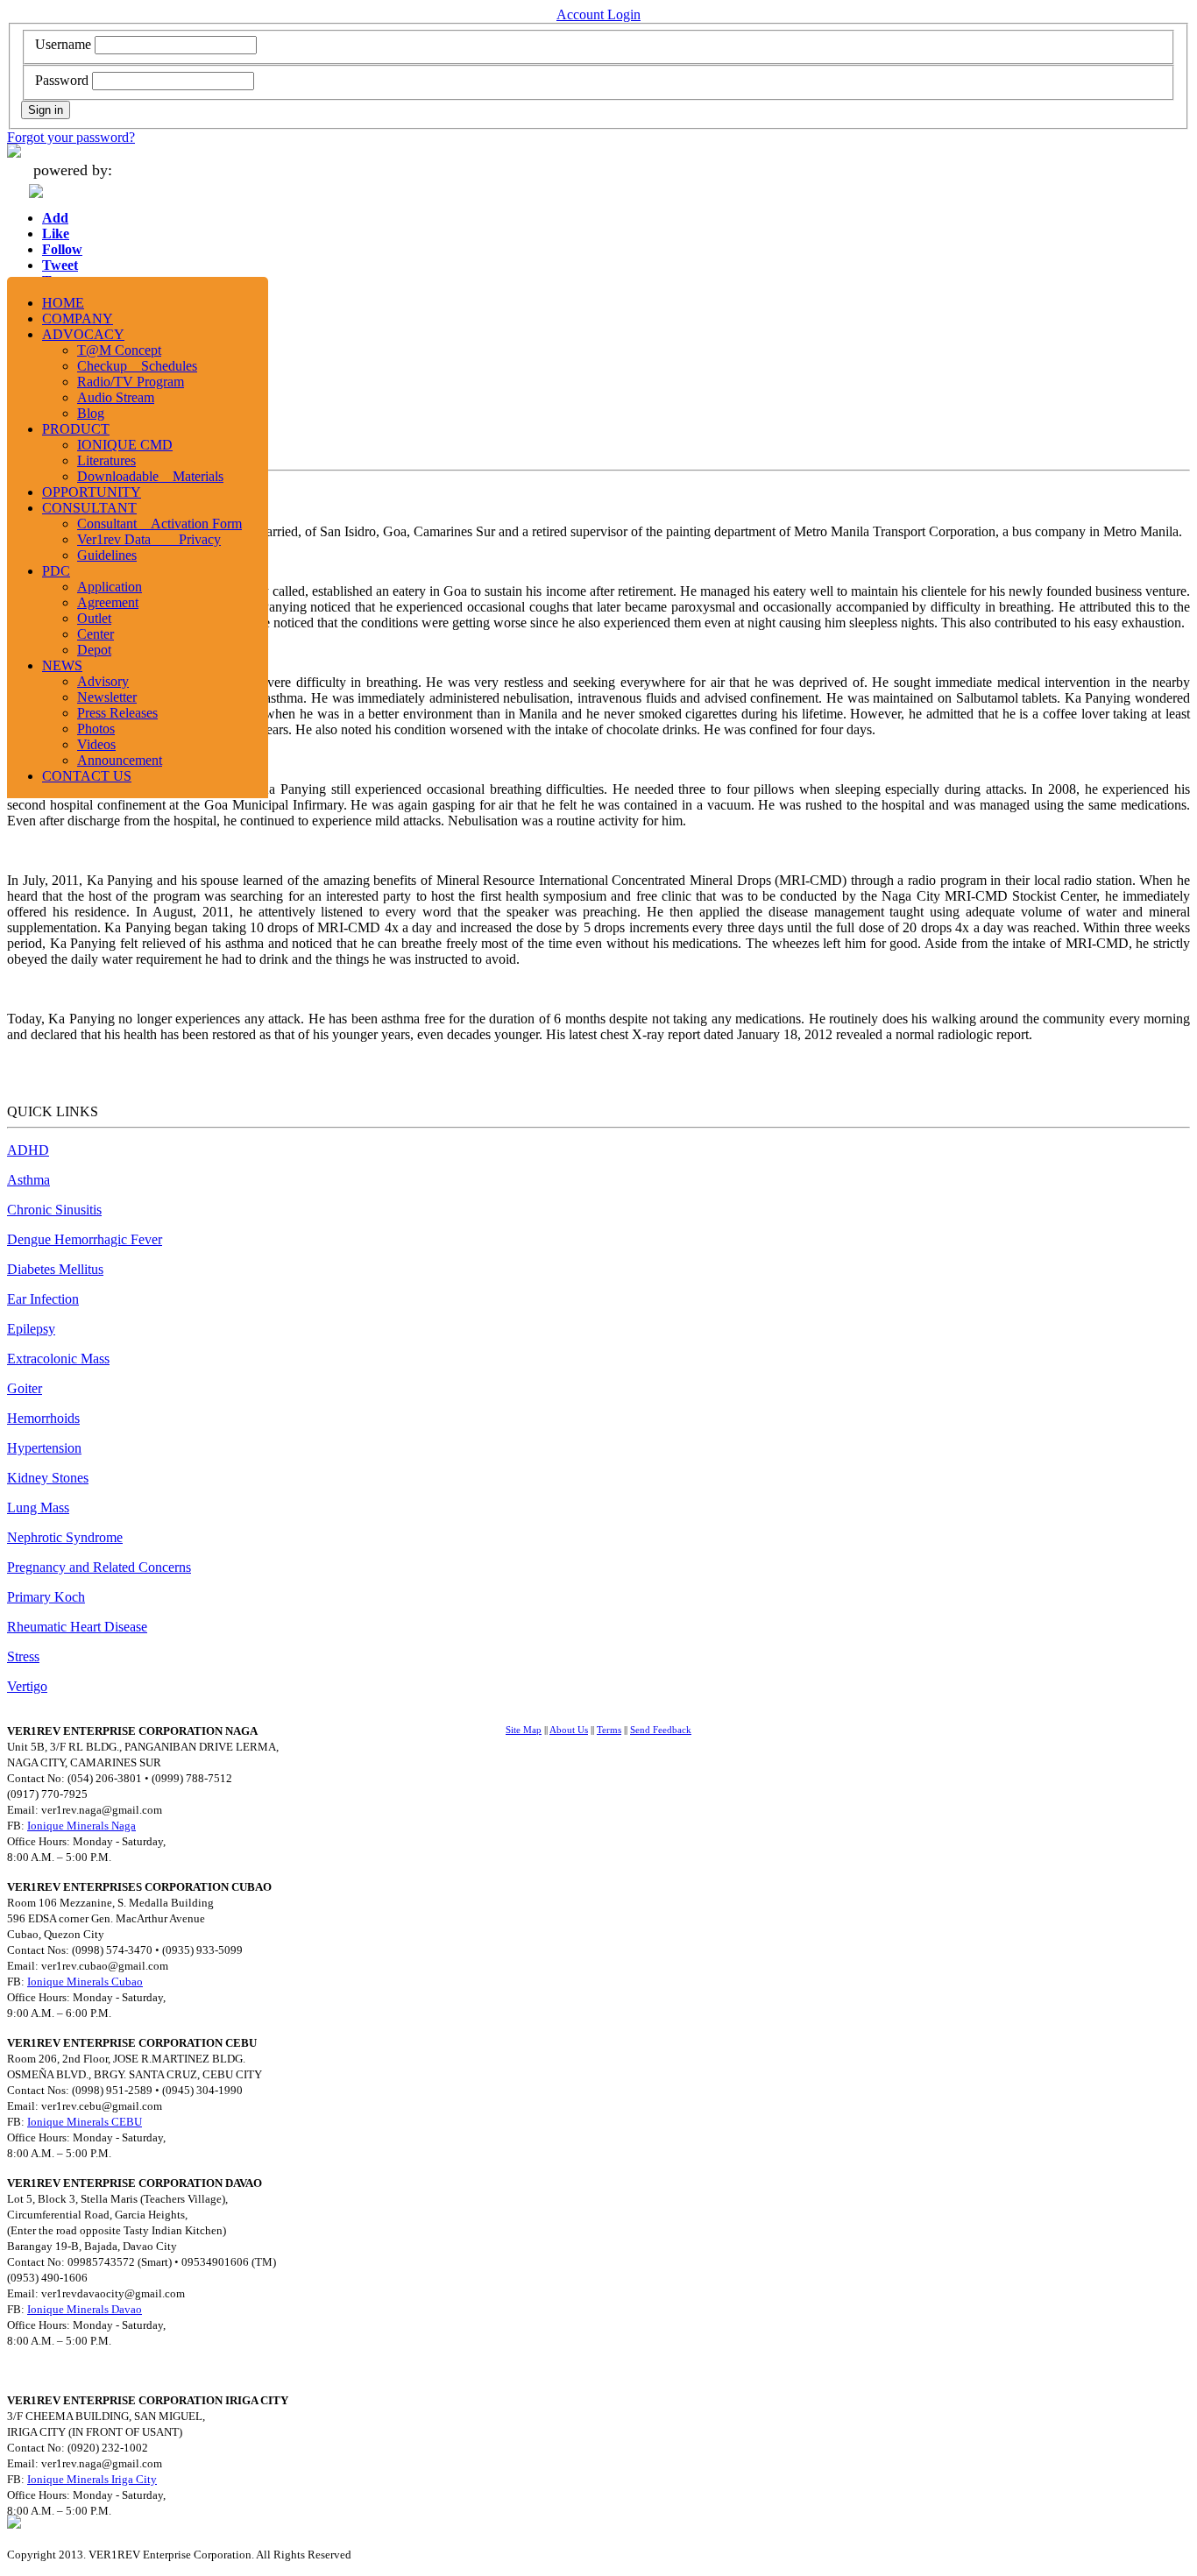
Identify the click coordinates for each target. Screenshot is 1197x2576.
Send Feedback (661, 1730)
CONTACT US (87, 776)
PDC (56, 571)
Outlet (94, 618)
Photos (96, 729)
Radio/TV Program (131, 382)
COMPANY (78, 318)
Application (110, 587)
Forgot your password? (71, 137)
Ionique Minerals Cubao (85, 1982)
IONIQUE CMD (125, 445)
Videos (96, 744)
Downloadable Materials (150, 476)
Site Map (524, 1730)
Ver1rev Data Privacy (149, 539)
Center (96, 634)
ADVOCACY (83, 334)
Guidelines (107, 555)
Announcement (120, 760)
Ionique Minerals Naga (81, 1826)
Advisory (103, 681)
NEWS (62, 665)
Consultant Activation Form (159, 524)
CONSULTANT (89, 508)
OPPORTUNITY (92, 492)
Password (62, 80)
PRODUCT (76, 429)
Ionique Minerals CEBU (85, 2122)
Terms (609, 1730)
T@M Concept (119, 350)
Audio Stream (116, 397)
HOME (63, 303)
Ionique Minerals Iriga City (92, 2479)
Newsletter (107, 697)
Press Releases (117, 713)
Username (63, 44)
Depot (94, 650)
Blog (91, 413)
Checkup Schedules (137, 366)
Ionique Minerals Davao (85, 2309)
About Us (569, 1730)
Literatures (106, 460)
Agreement (108, 602)
